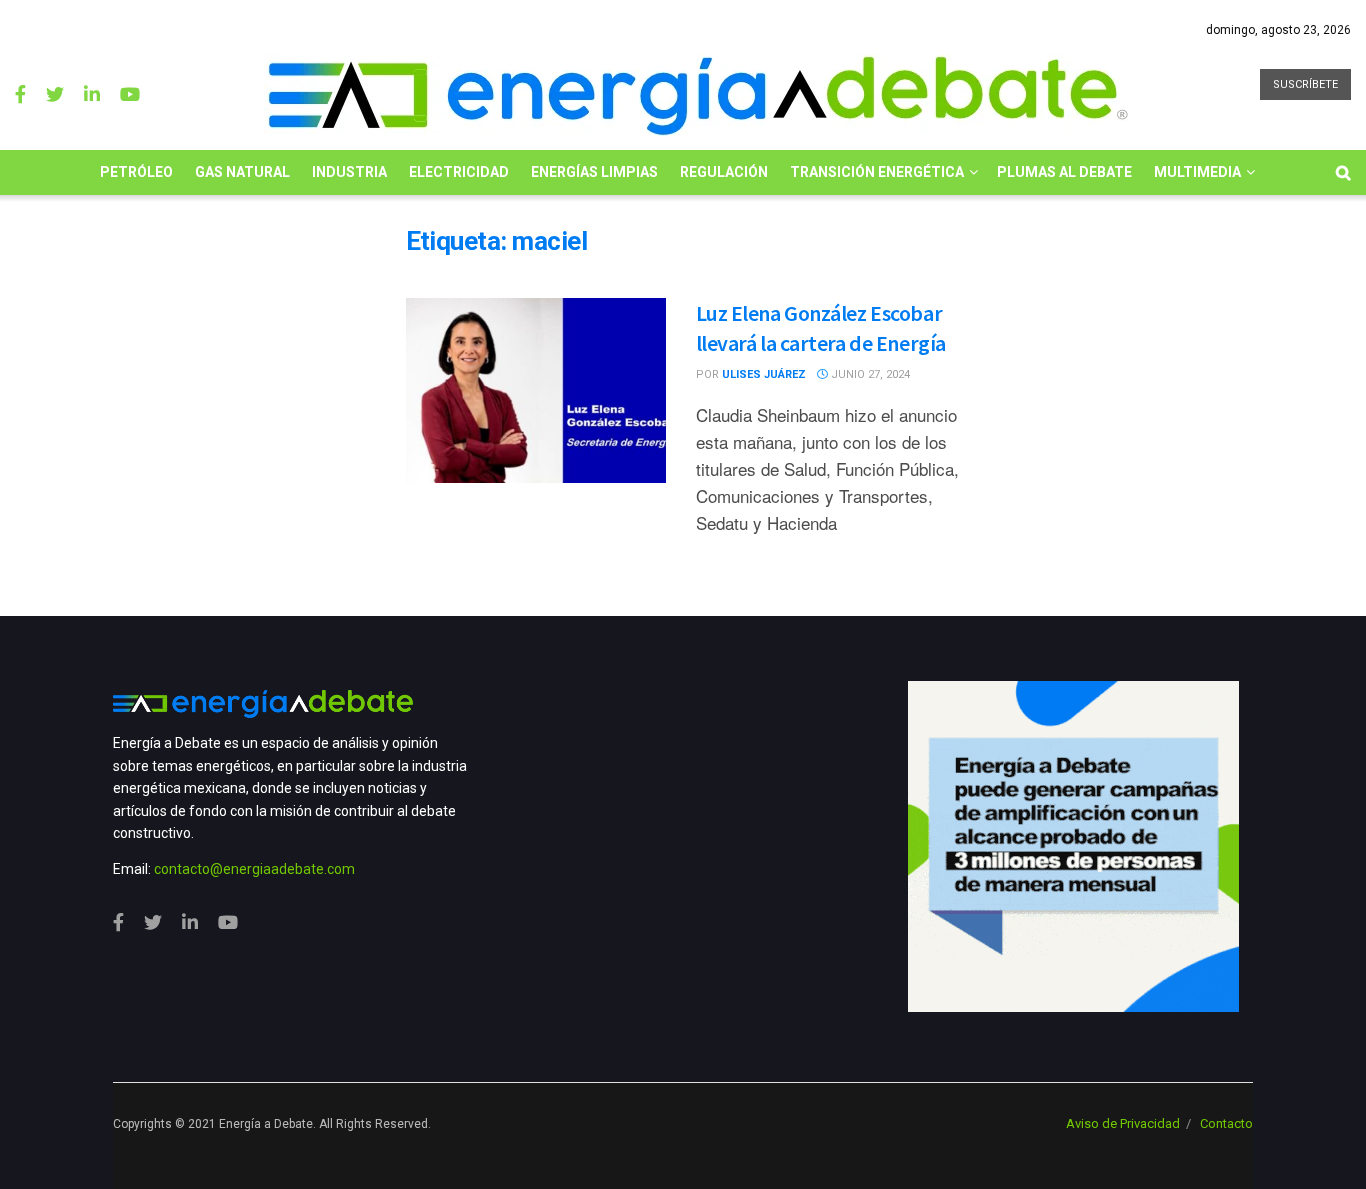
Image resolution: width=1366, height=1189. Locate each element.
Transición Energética (877, 172)
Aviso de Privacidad (1123, 1123)
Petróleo (136, 172)
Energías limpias (594, 172)
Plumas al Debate (1064, 172)
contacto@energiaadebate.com (254, 869)
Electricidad (459, 172)
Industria (349, 172)
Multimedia (1197, 172)
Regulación (724, 172)
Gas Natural (242, 172)
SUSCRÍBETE (1305, 84)
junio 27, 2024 (869, 374)
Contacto (1226, 1123)
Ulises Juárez (764, 374)
